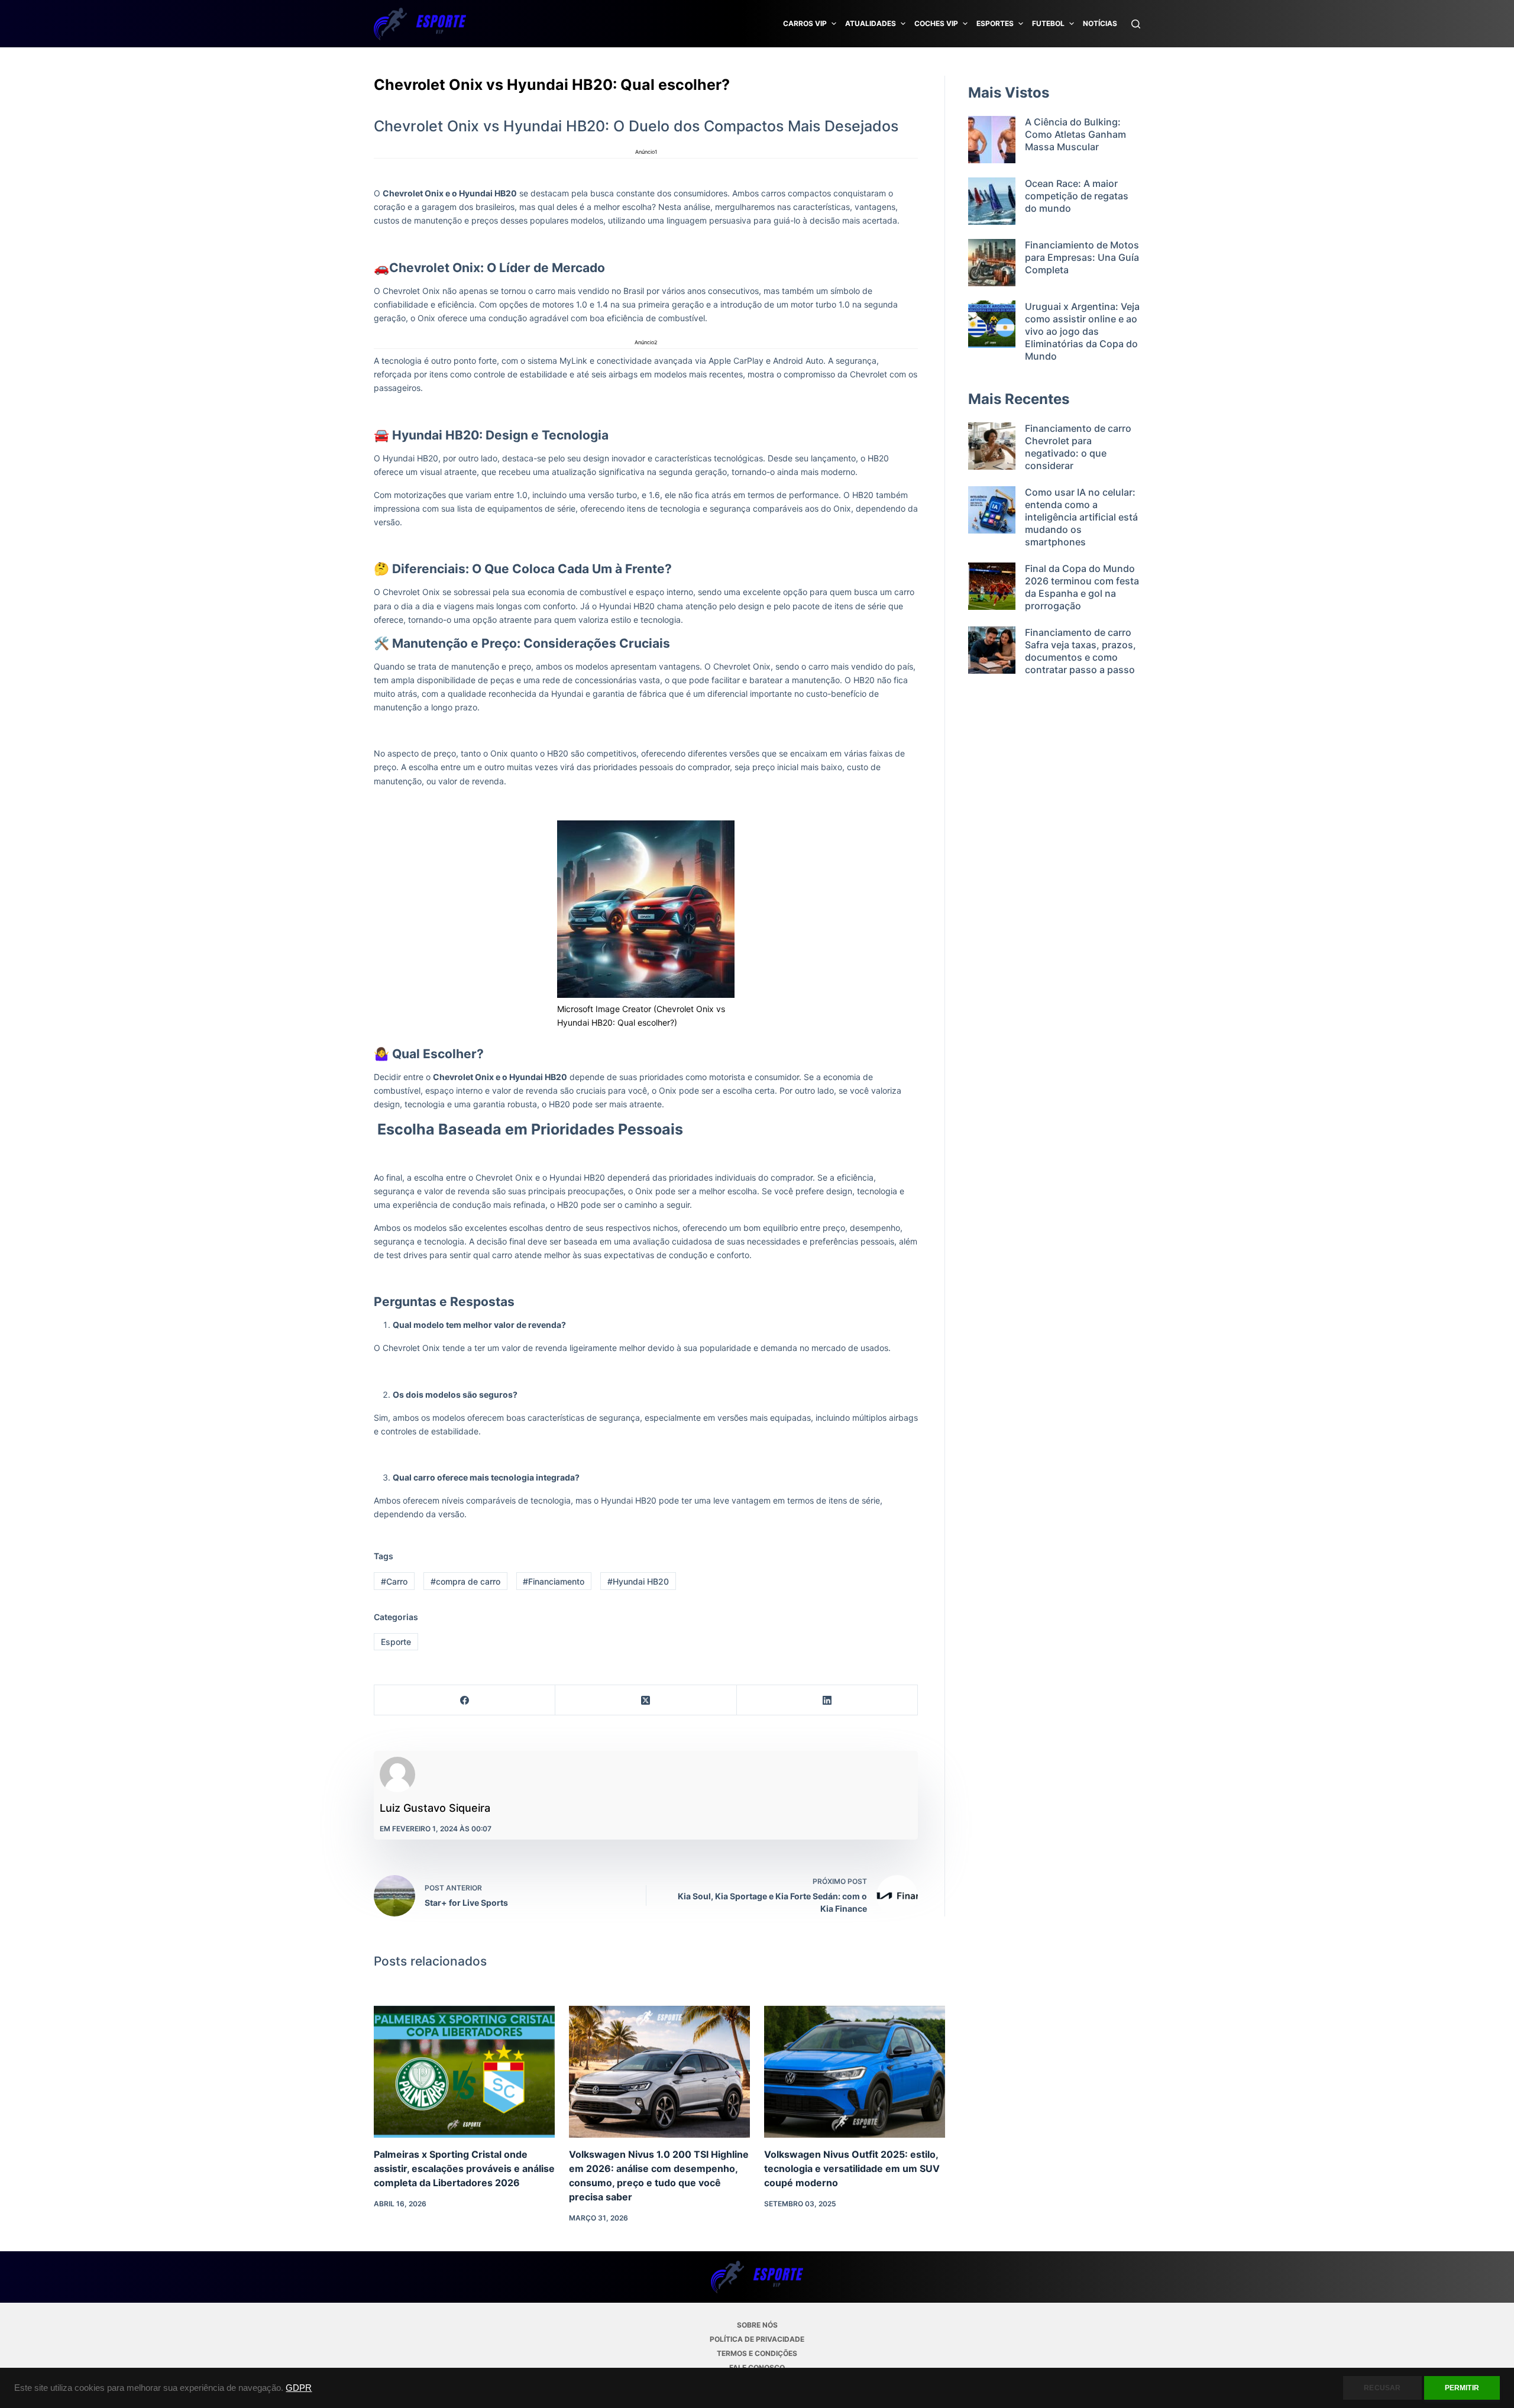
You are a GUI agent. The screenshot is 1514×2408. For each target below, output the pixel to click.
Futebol (1048, 23)
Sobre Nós (757, 2325)
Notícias (1100, 23)
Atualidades (871, 23)
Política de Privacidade (757, 2339)
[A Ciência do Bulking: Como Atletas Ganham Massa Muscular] (992, 140)
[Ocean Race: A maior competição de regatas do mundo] (992, 201)
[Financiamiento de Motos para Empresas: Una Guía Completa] (992, 263)
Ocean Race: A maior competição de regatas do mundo (1077, 196)
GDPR (299, 2388)
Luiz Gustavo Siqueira (435, 1808)
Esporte (396, 1642)
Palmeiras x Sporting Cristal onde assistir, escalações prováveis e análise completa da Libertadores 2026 (464, 2168)
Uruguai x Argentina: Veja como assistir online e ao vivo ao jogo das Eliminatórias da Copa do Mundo (1082, 331)
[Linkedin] (827, 1700)
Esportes (995, 23)
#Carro (394, 1581)
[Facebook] (465, 1700)
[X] (646, 1700)
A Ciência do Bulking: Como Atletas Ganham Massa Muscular (1075, 134)
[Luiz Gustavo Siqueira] (397, 1775)
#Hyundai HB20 (638, 1581)
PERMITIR (1462, 2388)
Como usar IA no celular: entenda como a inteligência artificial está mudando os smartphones (1081, 517)
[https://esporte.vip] (420, 24)
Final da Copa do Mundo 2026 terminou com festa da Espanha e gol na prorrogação (1082, 587)
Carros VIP (805, 23)
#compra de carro (465, 1581)
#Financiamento (554, 1581)
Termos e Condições (757, 2353)
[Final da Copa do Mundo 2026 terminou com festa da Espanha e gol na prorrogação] (992, 587)
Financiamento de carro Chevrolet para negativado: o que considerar (1078, 447)
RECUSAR (1382, 2388)
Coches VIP (936, 23)
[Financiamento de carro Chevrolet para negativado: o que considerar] (992, 447)
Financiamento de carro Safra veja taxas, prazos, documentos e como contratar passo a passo (1080, 651)
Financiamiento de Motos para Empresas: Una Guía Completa (1082, 257)
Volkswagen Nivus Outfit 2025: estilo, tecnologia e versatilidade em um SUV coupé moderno (852, 2168)
